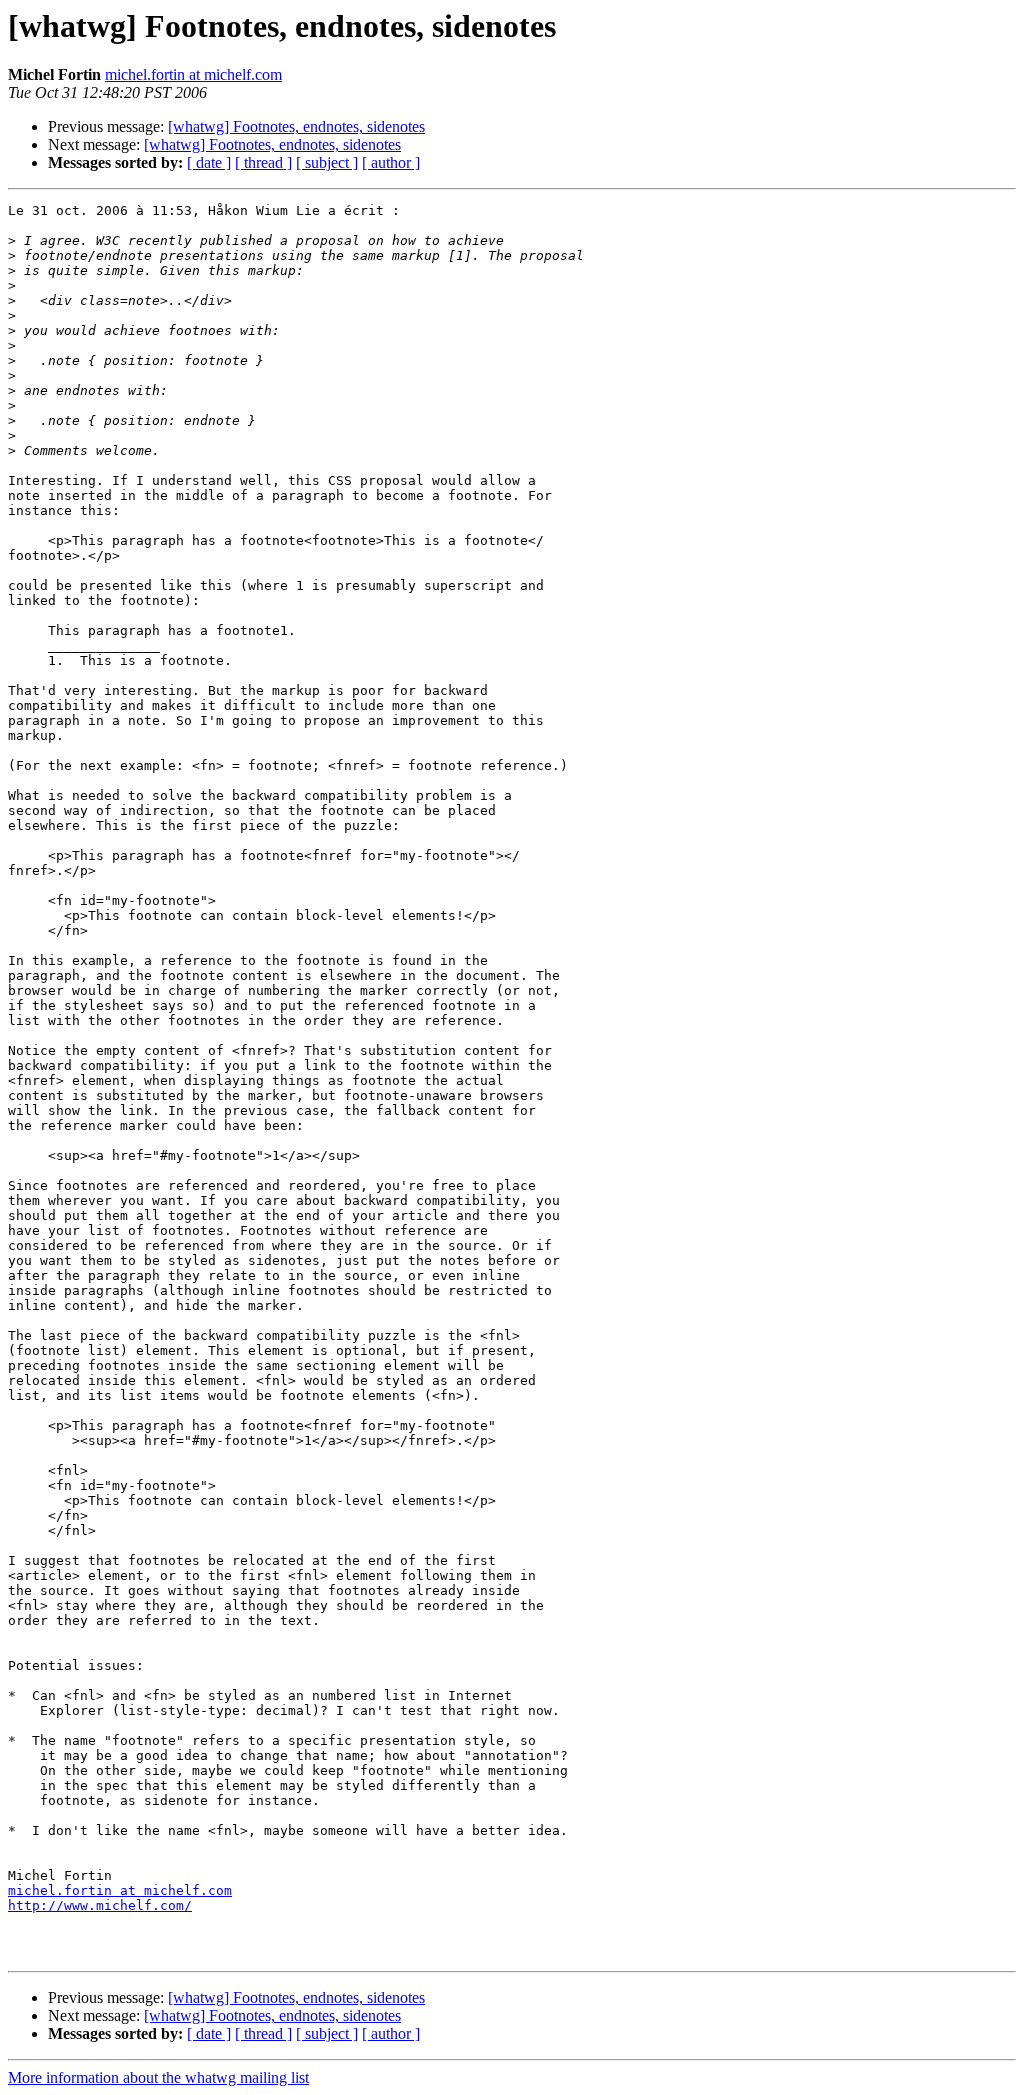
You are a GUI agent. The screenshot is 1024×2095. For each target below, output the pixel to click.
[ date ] (209, 162)
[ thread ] (263, 162)
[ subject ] (327, 162)
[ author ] (391, 162)
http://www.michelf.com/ (100, 1905)
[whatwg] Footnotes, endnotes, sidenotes (296, 126)
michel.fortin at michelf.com (193, 74)
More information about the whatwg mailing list (158, 2077)
